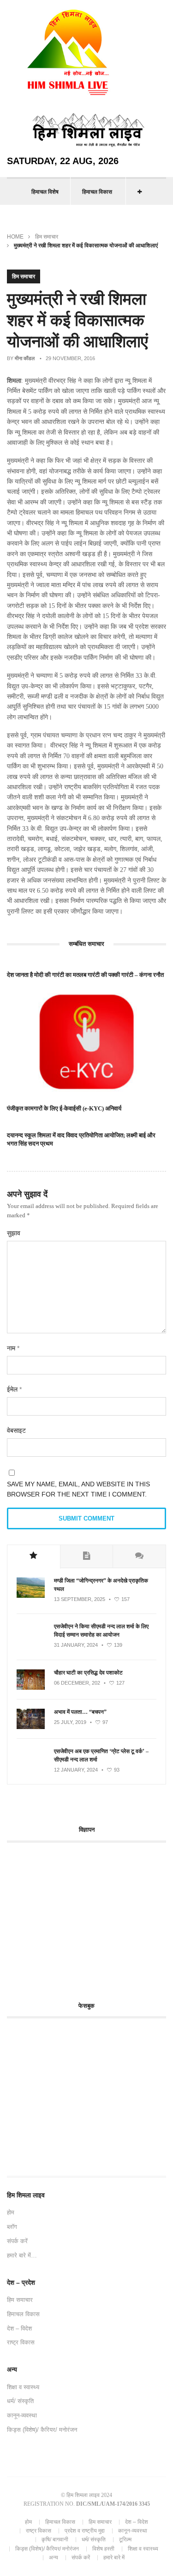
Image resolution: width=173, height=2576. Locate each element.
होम (11, 2212)
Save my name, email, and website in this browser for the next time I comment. (78, 1489)
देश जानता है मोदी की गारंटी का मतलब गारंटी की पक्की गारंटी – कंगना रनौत (85, 975)
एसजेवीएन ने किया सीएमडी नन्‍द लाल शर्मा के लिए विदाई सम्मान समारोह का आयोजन (101, 1631)
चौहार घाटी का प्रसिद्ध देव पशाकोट (88, 1673)
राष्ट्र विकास (21, 2342)
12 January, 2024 (76, 1770)
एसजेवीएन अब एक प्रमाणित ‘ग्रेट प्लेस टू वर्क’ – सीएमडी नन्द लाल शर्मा (101, 1755)
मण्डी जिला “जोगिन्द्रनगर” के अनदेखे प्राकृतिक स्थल (101, 1585)
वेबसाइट (16, 1430)
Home (15, 237)
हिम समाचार (47, 237)
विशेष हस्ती (103, 2549)
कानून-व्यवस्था (22, 2415)
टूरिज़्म (125, 2539)
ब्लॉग (12, 2227)
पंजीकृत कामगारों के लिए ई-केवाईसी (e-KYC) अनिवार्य (64, 1108)
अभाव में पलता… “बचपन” (80, 1712)
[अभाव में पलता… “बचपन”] (31, 1727)
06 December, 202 (77, 1683)
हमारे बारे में (114, 2558)
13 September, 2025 (80, 1599)
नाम (13, 1348)
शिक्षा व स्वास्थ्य (23, 2387)
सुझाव (14, 1233)
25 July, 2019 (70, 1722)
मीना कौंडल (25, 358)
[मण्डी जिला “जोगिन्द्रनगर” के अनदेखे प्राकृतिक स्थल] (31, 1596)
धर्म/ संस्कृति (20, 2401)
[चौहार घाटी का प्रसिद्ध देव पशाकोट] (31, 1688)
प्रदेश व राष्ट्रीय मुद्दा (85, 2531)
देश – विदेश (19, 2328)
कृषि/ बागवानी (55, 2539)
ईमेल (14, 1389)
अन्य (54, 2558)
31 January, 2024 (76, 1645)
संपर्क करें (17, 2241)
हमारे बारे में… (22, 2255)
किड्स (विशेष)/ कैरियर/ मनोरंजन (42, 2430)
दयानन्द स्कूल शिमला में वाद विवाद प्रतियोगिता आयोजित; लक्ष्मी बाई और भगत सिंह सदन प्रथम (81, 1139)
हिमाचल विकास (97, 192)
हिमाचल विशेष (45, 192)
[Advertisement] (84, 1917)
